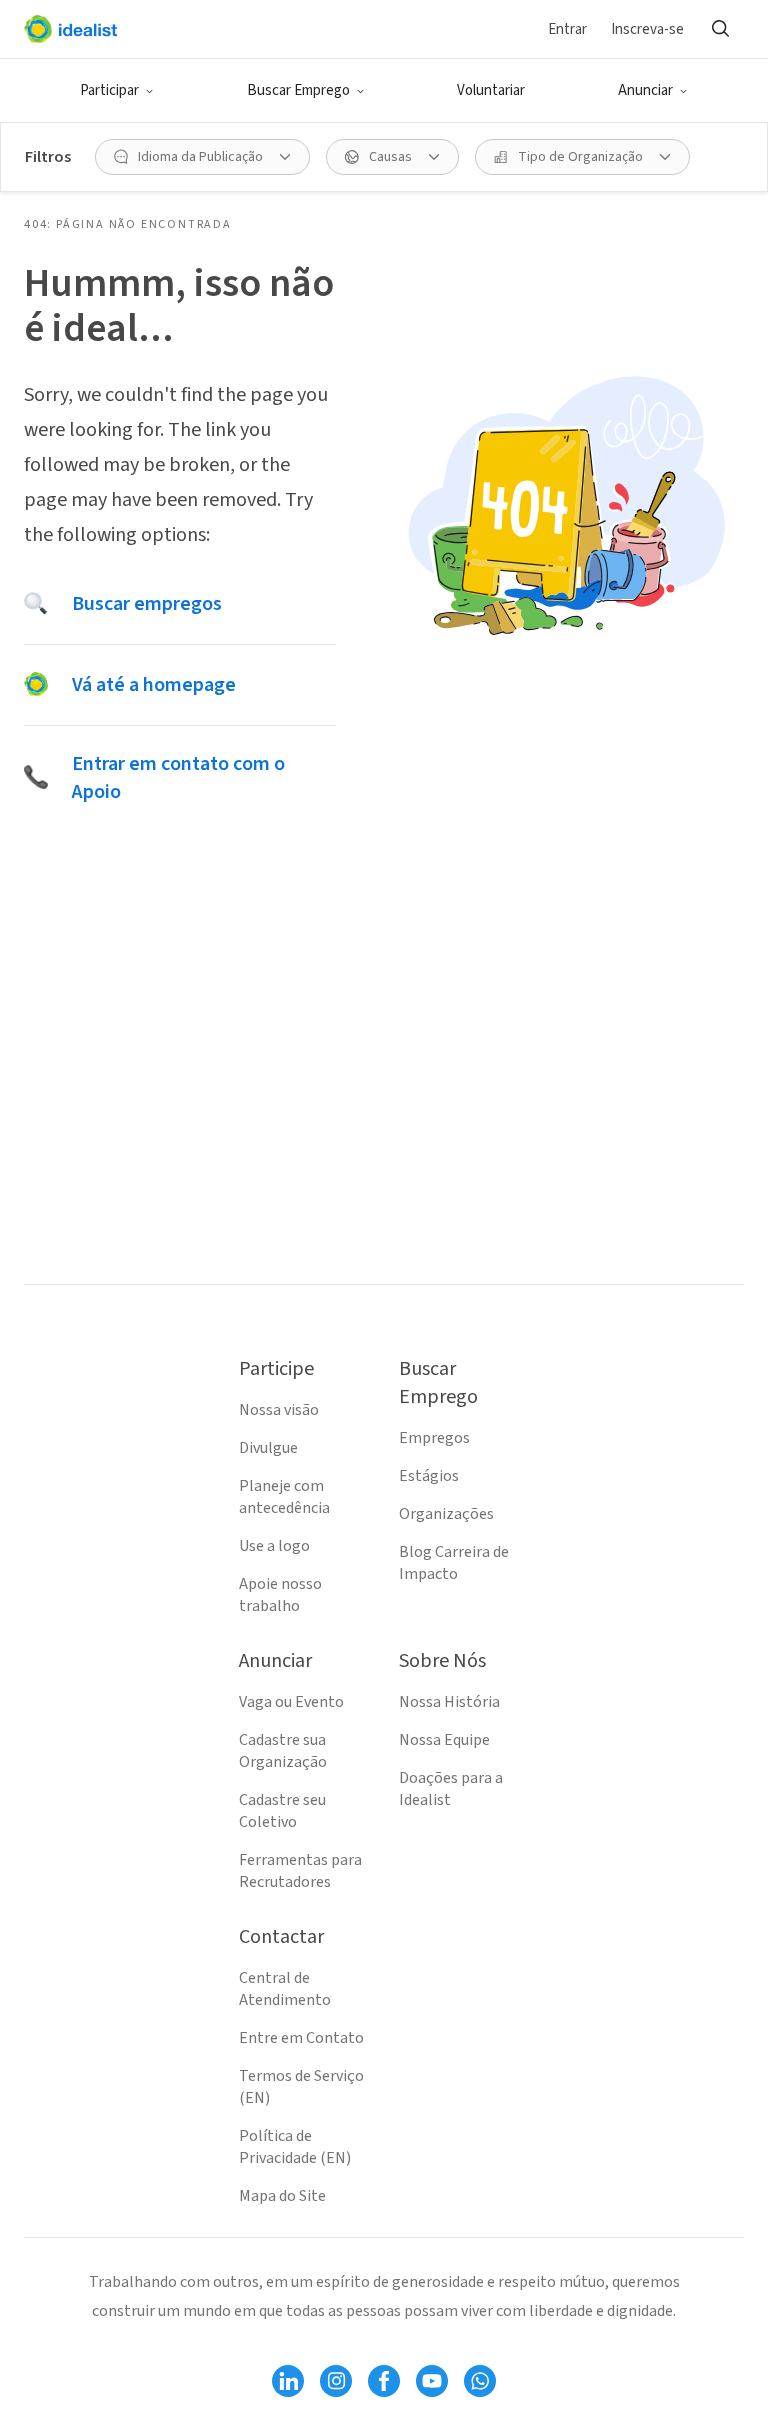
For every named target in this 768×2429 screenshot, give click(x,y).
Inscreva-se (647, 29)
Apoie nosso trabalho (280, 1595)
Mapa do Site (282, 2196)
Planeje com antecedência (284, 1497)
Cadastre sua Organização (283, 1751)
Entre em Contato (301, 2038)
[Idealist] (70, 29)
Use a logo (274, 1546)
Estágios (429, 1476)
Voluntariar (491, 90)
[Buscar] (720, 29)
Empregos (434, 1438)
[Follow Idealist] (288, 2381)
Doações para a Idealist (451, 1789)
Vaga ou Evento (291, 1702)
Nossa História (449, 1702)
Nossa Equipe (444, 1740)
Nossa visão (279, 1410)
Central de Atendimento (285, 1989)
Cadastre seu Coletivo (282, 1811)
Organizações (446, 1514)
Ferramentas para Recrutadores (300, 1871)
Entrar (567, 29)
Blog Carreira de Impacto (454, 1563)
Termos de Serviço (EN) (301, 2087)
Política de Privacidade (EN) (295, 2147)
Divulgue (268, 1448)
